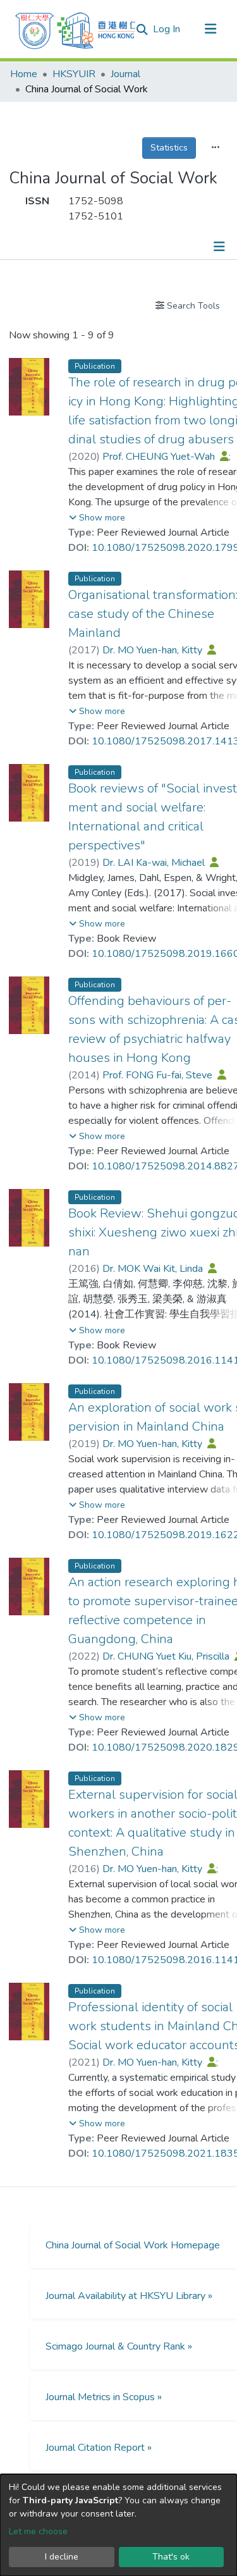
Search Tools (192, 306)
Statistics (169, 148)
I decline (62, 2557)
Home (24, 74)
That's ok (171, 2557)
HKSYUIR (74, 74)
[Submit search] (142, 30)
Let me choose (38, 2531)
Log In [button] (167, 29)
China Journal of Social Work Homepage (133, 2245)
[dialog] (118, 2525)
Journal (125, 74)
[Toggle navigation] (210, 29)
